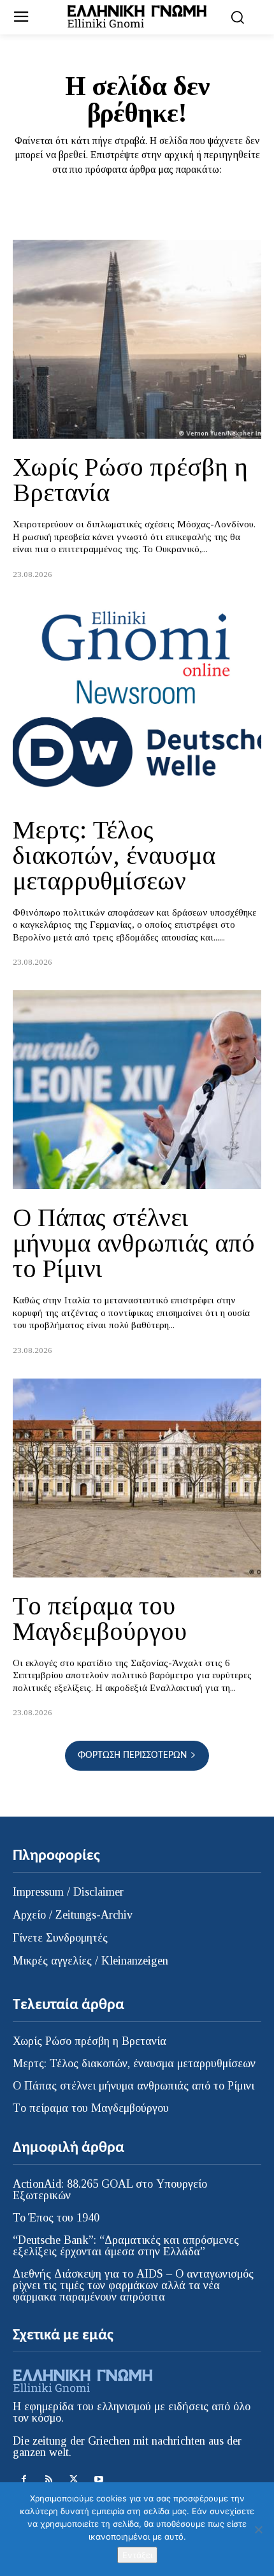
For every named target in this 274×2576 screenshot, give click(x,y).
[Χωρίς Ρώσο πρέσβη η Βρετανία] (137, 339)
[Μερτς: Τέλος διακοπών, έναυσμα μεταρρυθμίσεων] (137, 702)
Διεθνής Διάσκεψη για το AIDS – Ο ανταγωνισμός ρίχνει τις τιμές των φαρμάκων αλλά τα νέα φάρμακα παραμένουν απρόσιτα (133, 2285)
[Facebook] (24, 2479)
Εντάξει (137, 2555)
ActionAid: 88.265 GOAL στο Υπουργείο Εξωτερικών (110, 2190)
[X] (74, 2479)
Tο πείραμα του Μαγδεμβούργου (100, 1619)
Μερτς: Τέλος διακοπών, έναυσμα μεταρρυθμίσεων (114, 855)
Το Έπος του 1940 (56, 2218)
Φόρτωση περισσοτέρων (132, 1755)
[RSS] (49, 2479)
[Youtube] (98, 2479)
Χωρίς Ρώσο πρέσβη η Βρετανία (130, 480)
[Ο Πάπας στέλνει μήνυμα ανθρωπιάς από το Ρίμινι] (137, 1090)
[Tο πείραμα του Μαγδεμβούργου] (137, 1478)
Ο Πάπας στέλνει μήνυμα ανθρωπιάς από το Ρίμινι (134, 1243)
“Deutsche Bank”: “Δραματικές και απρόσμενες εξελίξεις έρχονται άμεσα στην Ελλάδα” (126, 2246)
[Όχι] (258, 2529)
